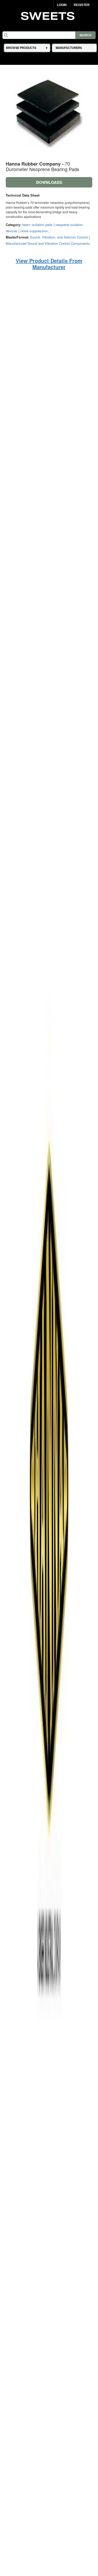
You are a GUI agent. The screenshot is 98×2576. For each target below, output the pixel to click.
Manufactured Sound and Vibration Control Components (48, 243)
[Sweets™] (49, 15)
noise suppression (34, 231)
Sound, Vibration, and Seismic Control (59, 237)
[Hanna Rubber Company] (49, 1563)
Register (82, 5)
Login (62, 5)
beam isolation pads (37, 225)
